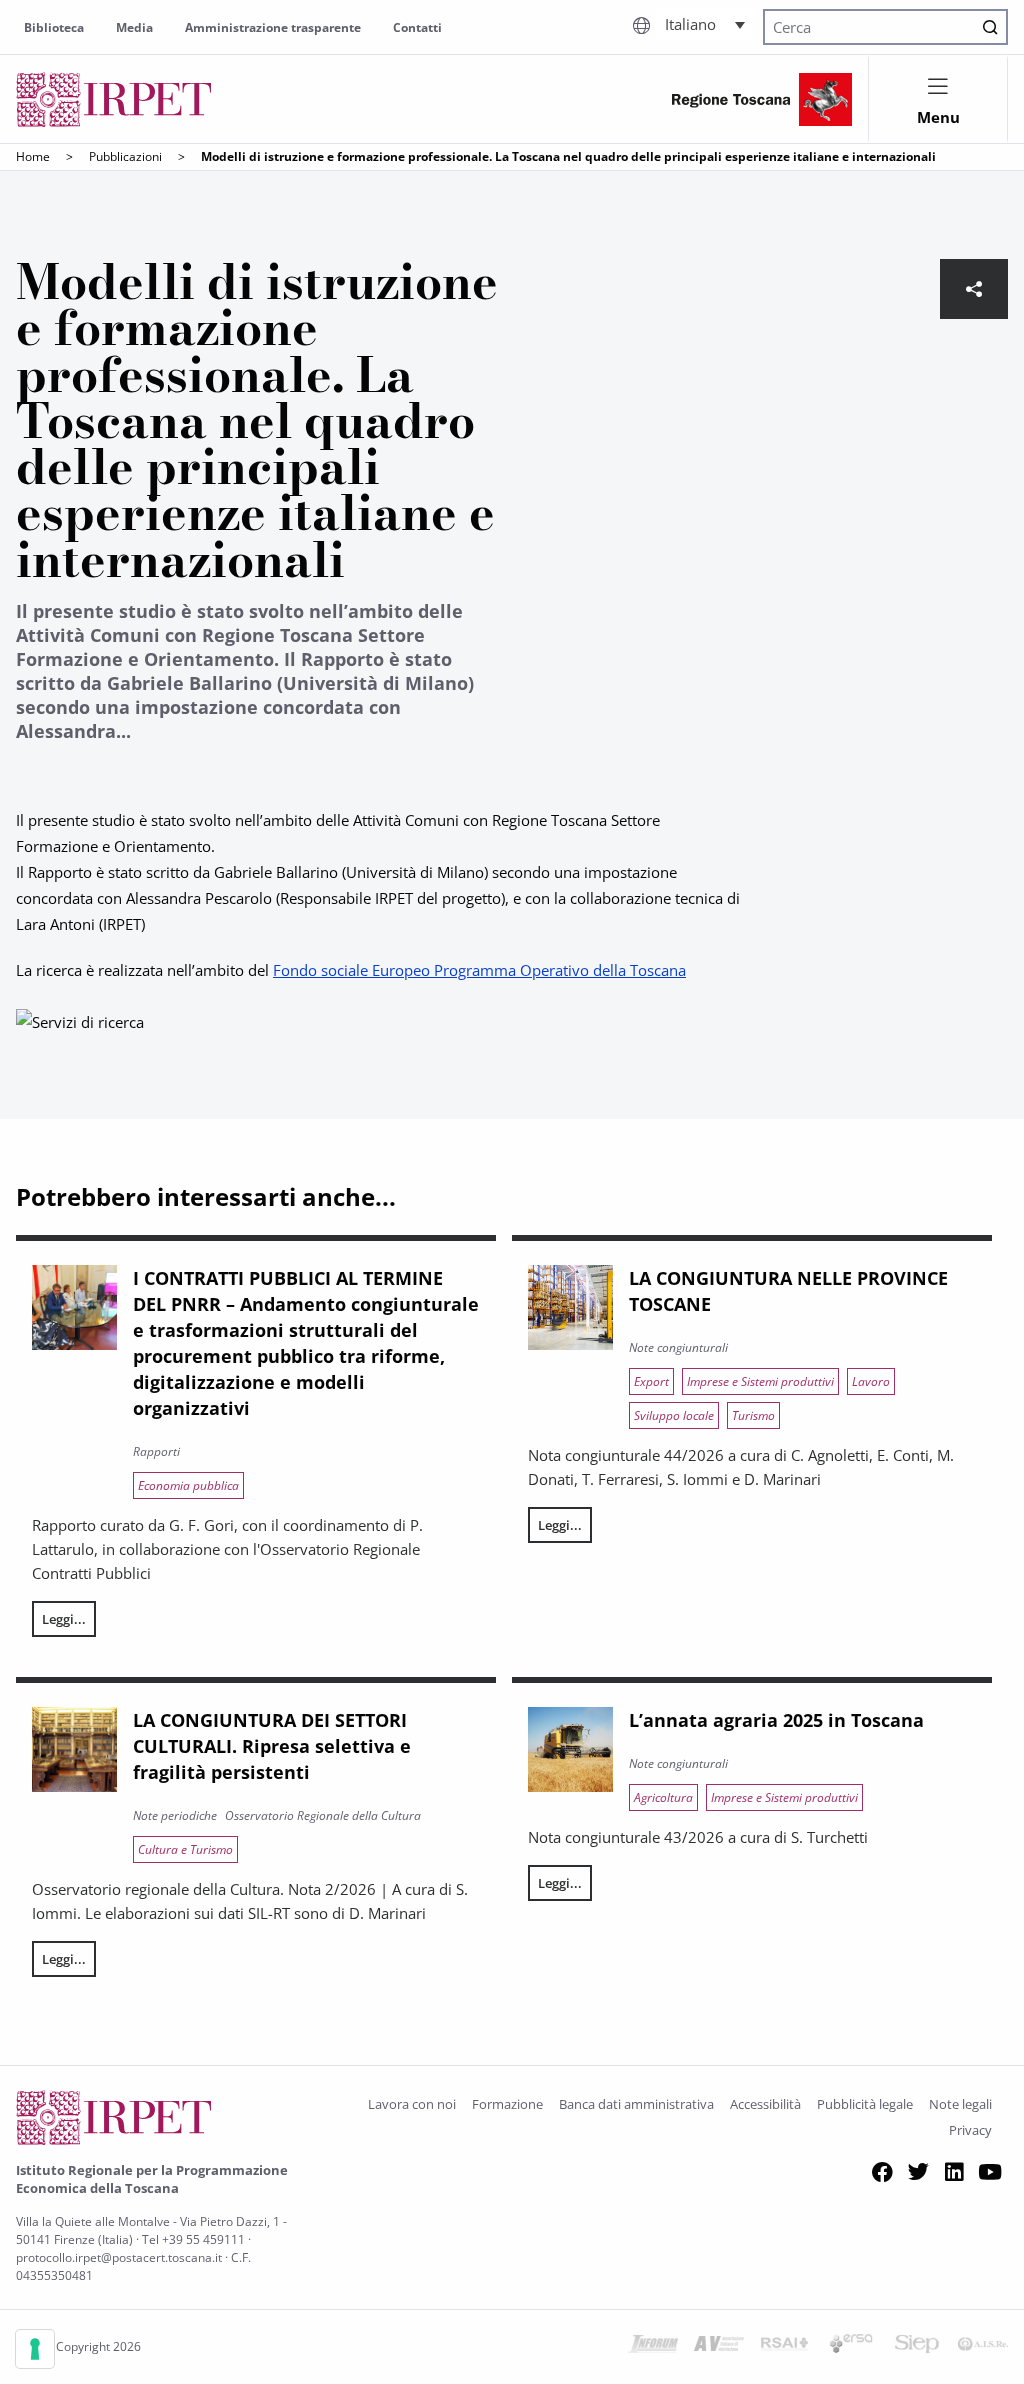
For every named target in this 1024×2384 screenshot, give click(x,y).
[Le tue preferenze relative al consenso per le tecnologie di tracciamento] (35, 2349)
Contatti (417, 27)
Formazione (507, 2104)
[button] (705, 24)
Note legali (960, 2104)
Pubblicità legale (865, 2104)
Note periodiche (175, 1815)
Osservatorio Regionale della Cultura (323, 1815)
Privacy (970, 2130)
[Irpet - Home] (114, 99)
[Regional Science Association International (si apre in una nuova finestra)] (785, 2347)
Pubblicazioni (125, 156)
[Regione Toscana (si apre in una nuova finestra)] (762, 99)
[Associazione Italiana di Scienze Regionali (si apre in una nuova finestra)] (983, 2347)
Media (134, 27)
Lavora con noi (412, 2104)
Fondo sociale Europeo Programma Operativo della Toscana (479, 970)
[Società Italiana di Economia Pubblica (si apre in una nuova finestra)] (917, 2347)
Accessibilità (765, 2104)
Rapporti (156, 1451)
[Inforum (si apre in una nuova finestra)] (653, 2347)
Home (33, 156)
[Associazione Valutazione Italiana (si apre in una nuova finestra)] (719, 2347)
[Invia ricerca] (990, 27)
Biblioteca (54, 27)
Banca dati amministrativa (636, 2104)
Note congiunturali (678, 1347)
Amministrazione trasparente (273, 27)
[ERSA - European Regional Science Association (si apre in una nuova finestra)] (851, 2347)
